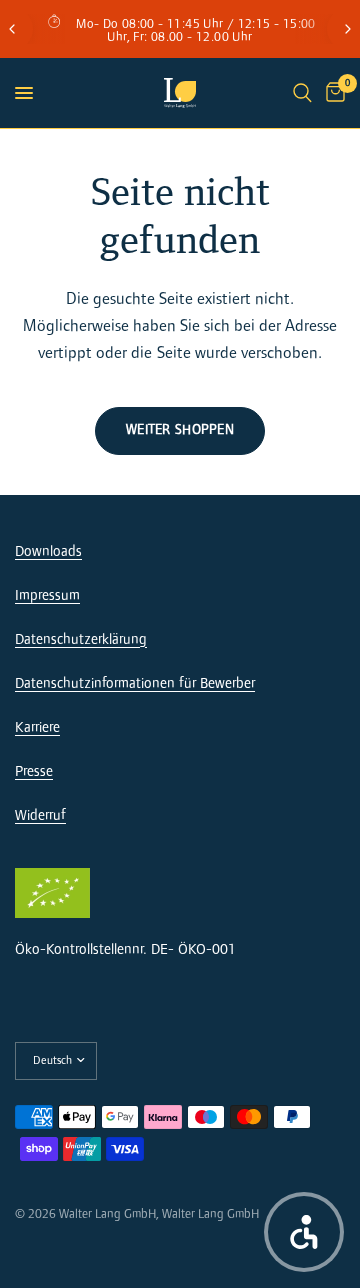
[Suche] (302, 93)
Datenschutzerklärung (81, 639)
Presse (34, 771)
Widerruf (40, 815)
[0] (332, 93)
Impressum (47, 595)
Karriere (37, 727)
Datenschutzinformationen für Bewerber (135, 683)
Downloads (48, 551)
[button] (304, 1232)
